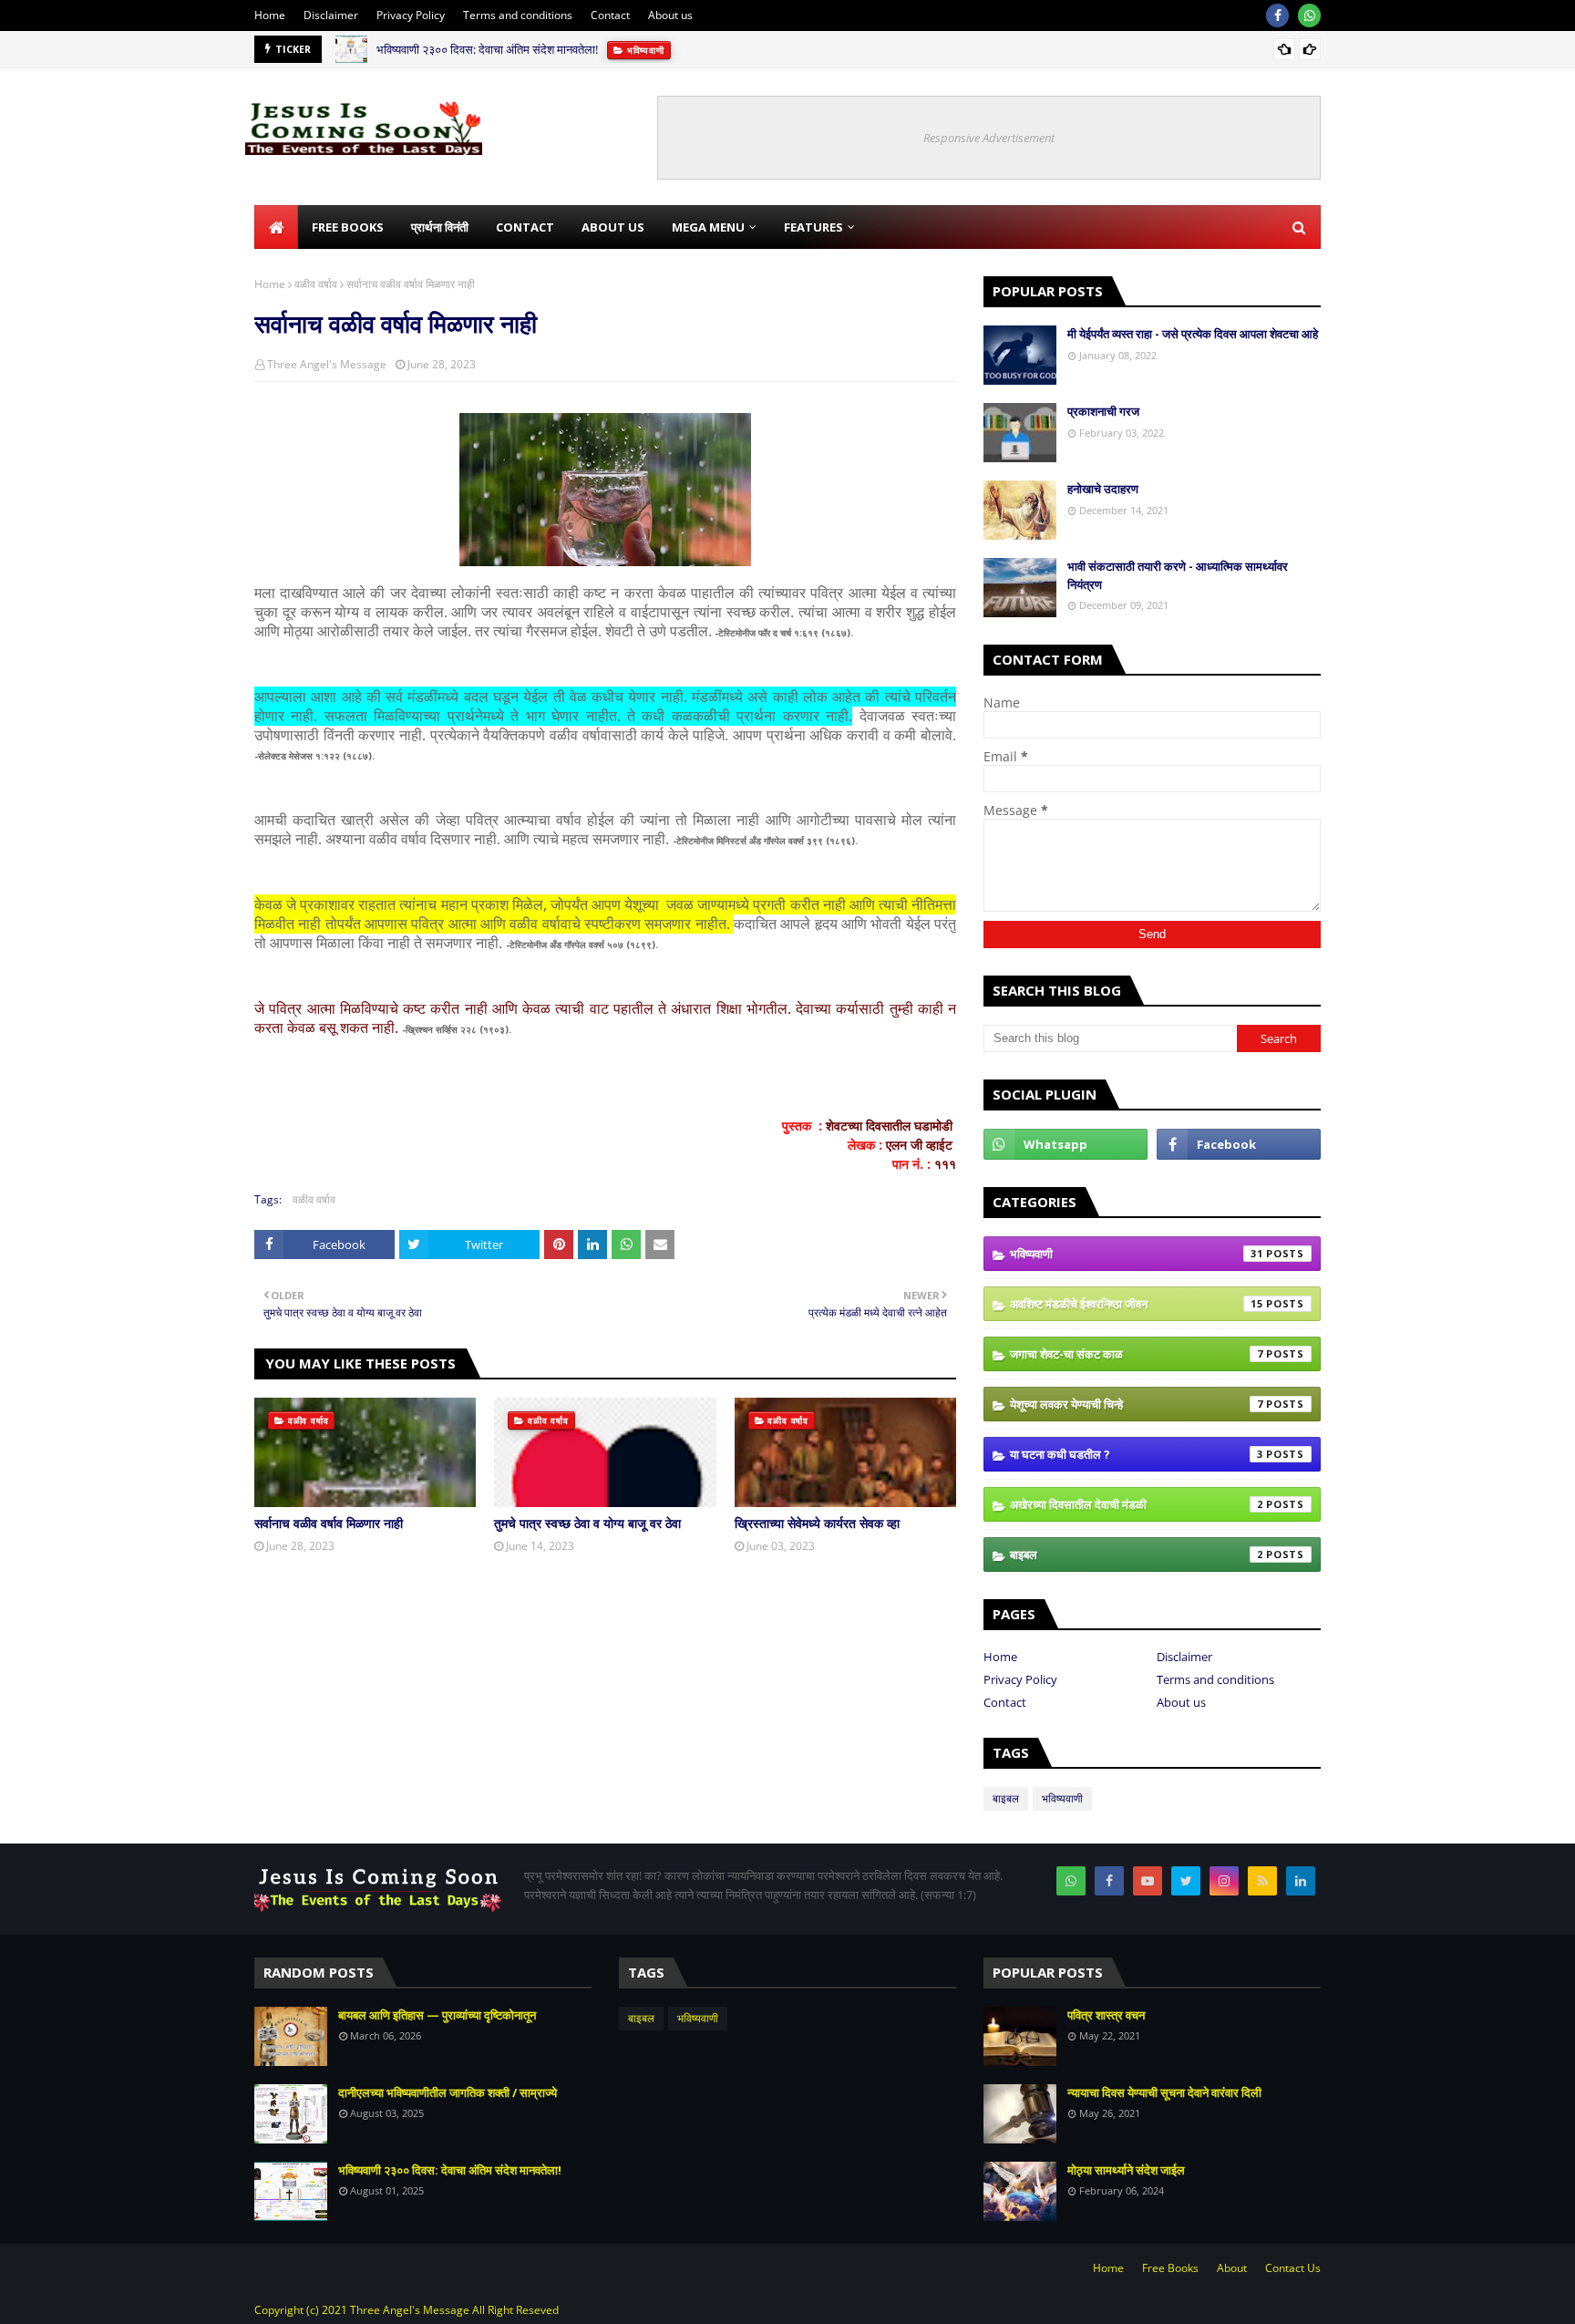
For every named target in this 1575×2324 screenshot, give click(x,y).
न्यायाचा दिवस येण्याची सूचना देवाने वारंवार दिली (1164, 2092)
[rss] (1262, 1881)
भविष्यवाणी (1137, 1254)
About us (670, 15)
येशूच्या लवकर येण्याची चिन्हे (1137, 1404)
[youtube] (1148, 1881)
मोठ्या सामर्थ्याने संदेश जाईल (1126, 2170)
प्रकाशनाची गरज (1103, 411)
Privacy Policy (411, 15)
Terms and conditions (518, 15)
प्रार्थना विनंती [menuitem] (440, 227)
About (1232, 2268)
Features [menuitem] (813, 227)
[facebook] (1277, 15)
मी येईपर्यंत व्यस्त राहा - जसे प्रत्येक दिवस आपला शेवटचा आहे (1193, 334)
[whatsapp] (1309, 15)
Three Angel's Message (327, 364)
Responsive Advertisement (989, 138)
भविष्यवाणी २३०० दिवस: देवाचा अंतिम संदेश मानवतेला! (487, 49)
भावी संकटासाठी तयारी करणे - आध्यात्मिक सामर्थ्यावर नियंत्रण (1178, 575)
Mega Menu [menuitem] (708, 227)
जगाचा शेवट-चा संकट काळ (1137, 1354)
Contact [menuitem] (525, 227)
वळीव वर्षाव (316, 284)
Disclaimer (331, 15)
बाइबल (1137, 1554)
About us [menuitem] (613, 227)
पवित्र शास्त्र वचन (1106, 2015)
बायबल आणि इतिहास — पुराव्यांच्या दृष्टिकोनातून (437, 2015)
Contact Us (1293, 2268)
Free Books (1170, 2268)
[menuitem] (276, 227)
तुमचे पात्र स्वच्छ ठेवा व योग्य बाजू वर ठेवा (587, 1523)
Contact (610, 15)
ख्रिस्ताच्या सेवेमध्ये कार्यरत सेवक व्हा (817, 1523)
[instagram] (1224, 1881)
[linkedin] (1301, 1881)
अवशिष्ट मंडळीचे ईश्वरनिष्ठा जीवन (1137, 1304)
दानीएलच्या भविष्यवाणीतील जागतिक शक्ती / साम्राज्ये (448, 2092)
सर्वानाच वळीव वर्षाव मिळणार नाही (329, 1523)
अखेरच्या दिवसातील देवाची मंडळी (1137, 1504)
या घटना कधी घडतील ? (1137, 1454)
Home (270, 15)
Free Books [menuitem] (348, 227)
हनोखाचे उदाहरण (1103, 489)
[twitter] (1186, 1881)
